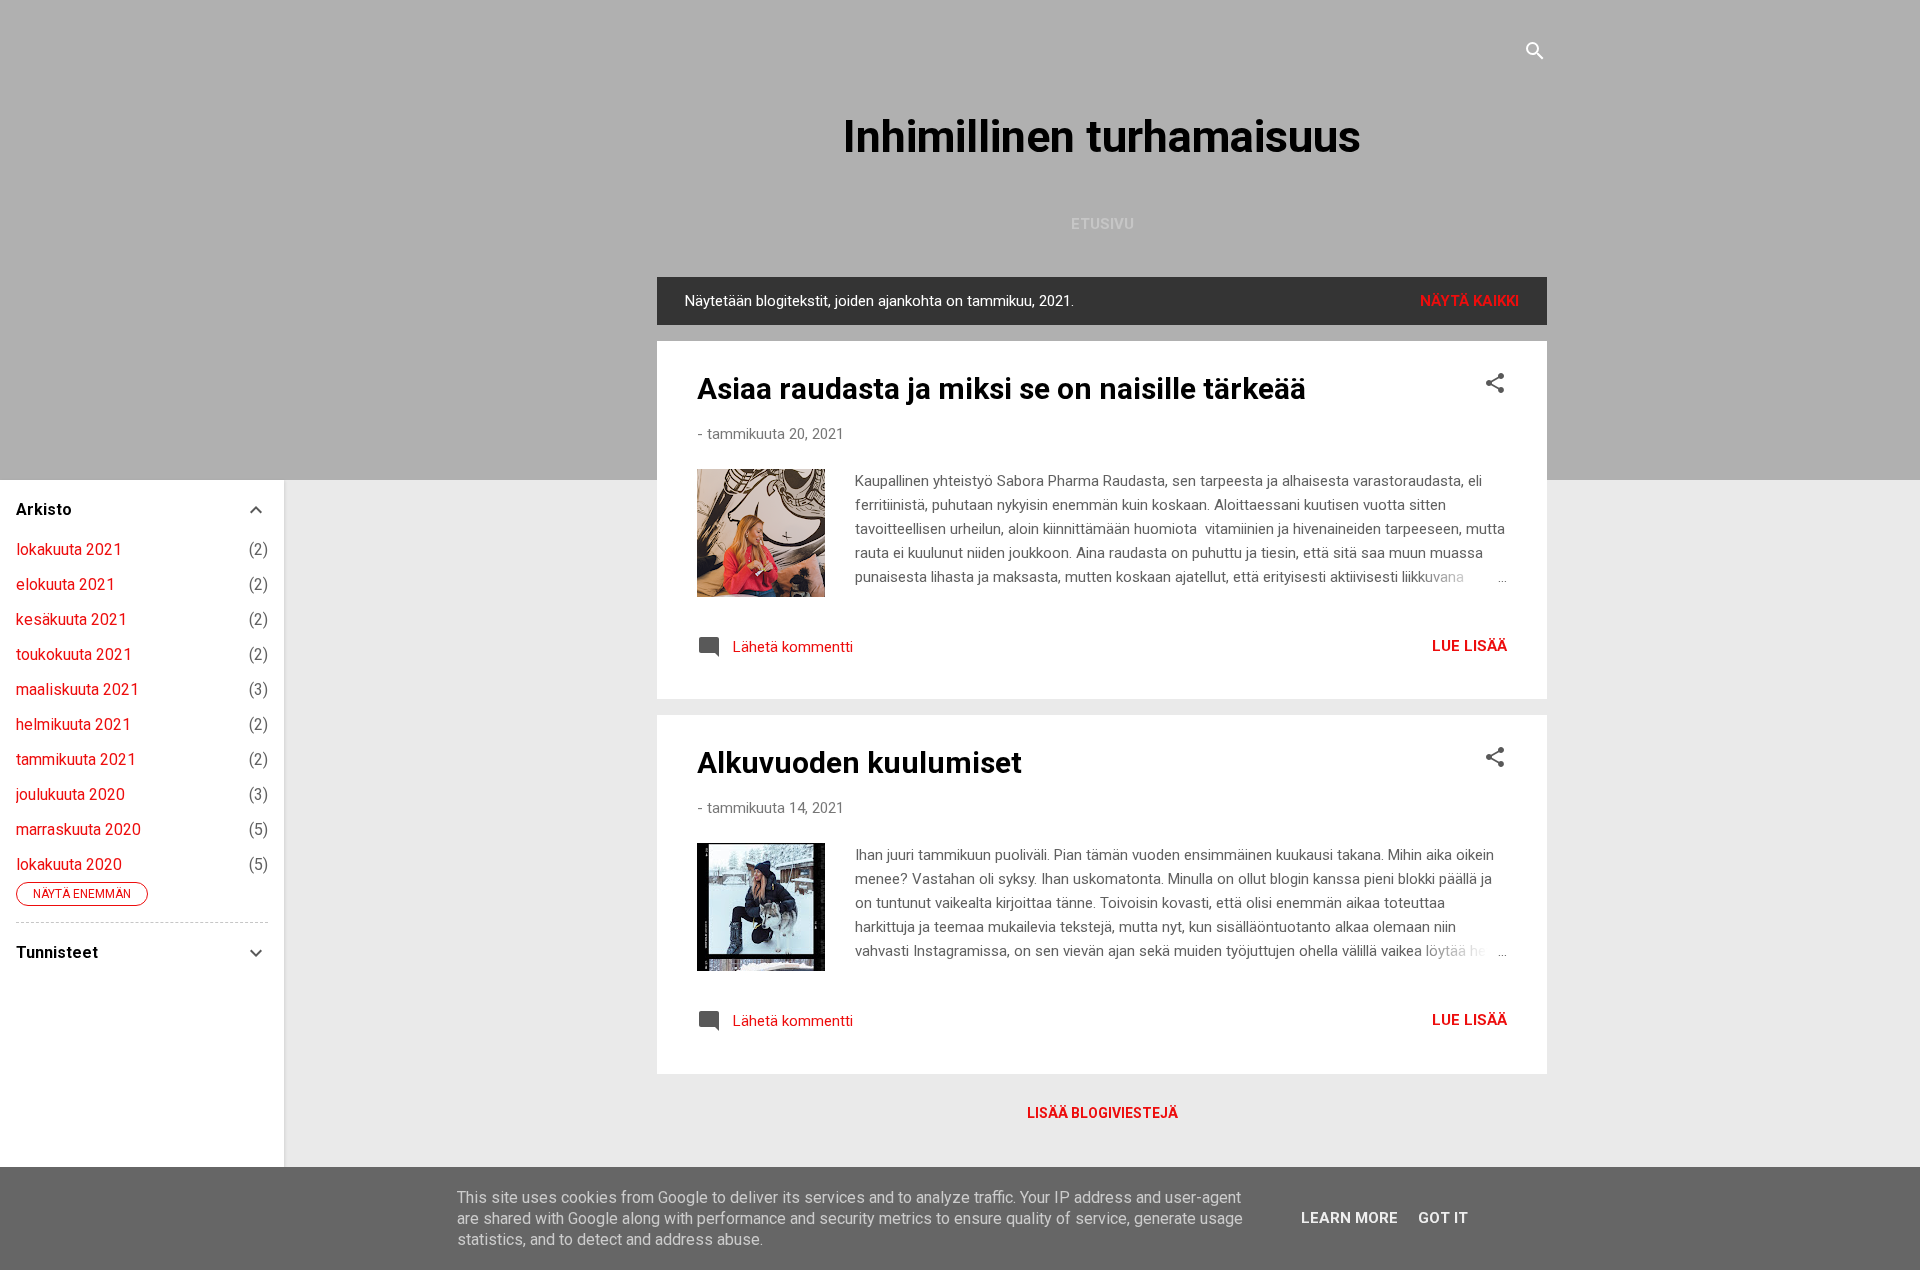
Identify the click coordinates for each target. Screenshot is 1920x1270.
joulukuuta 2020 (70, 794)
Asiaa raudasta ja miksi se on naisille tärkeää (1001, 388)
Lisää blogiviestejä (1102, 1113)
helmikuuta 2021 (73, 724)
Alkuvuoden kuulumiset (859, 762)
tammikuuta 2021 (76, 759)
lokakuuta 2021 (69, 549)
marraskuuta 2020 (78, 829)
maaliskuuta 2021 (77, 689)
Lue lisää (1469, 646)
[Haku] (1535, 54)
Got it (1443, 1218)
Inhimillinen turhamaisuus (1102, 136)
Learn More (1349, 1218)
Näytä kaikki (1469, 301)
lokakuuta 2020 (69, 864)
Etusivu (1102, 224)
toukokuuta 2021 (74, 654)
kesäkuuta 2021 (71, 619)
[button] (1495, 386)
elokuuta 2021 (65, 584)
